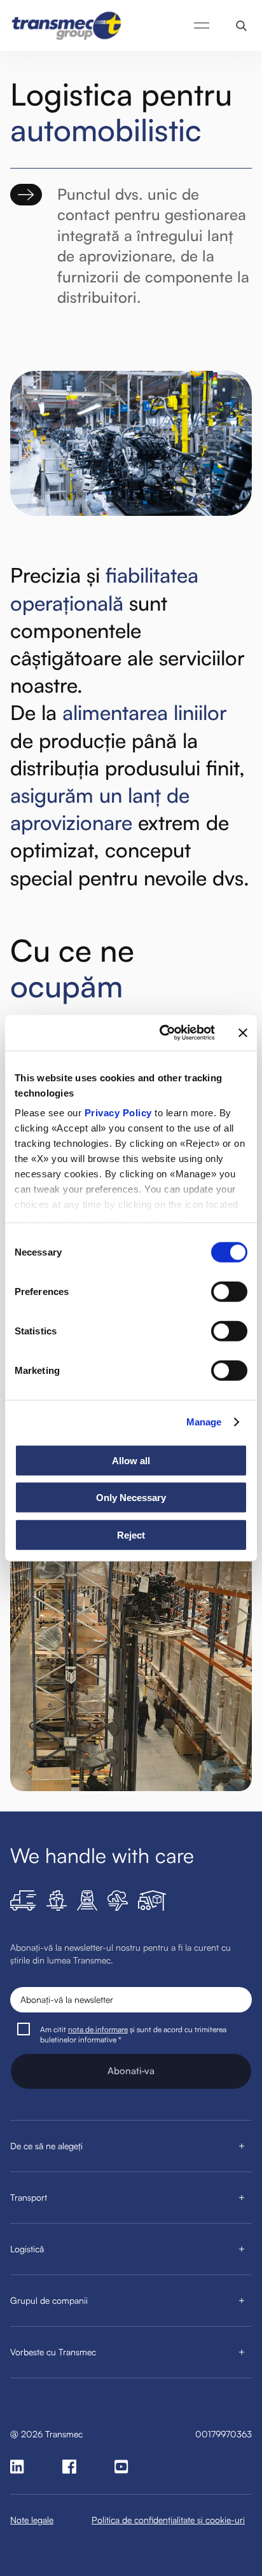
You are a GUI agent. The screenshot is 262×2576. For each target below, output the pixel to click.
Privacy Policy (118, 1113)
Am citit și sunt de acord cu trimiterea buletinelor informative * (133, 2034)
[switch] (229, 1291)
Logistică (27, 2249)
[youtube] (121, 2467)
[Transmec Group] (67, 25)
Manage (204, 1422)
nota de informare (98, 2029)
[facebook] (69, 2467)
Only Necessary (131, 1498)
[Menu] (202, 25)
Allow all (131, 1460)
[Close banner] (243, 1033)
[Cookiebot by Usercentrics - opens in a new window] (162, 1033)
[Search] (241, 26)
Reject (131, 1534)
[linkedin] (17, 2467)
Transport (29, 2197)
